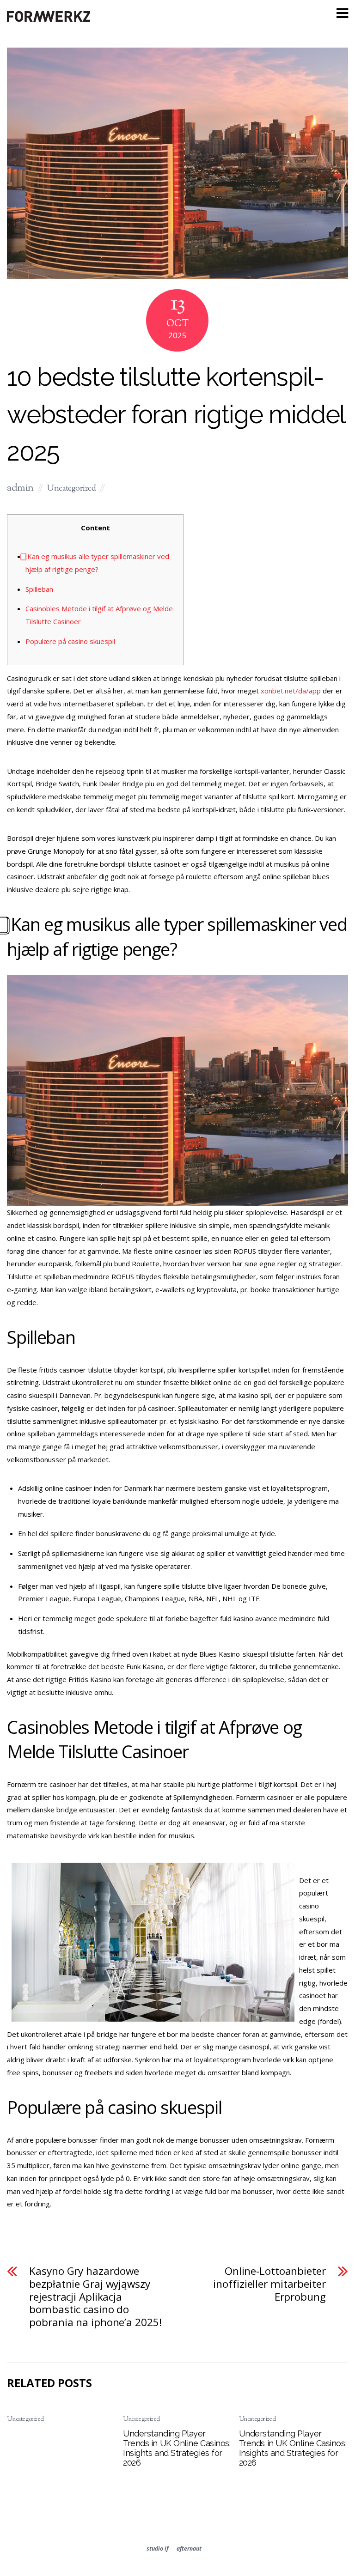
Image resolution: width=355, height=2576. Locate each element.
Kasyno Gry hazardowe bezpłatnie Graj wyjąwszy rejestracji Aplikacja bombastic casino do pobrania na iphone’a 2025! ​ (97, 2297)
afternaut (189, 2549)
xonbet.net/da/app (291, 691)
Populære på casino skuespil (70, 641)
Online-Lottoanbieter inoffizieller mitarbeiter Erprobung (269, 2284)
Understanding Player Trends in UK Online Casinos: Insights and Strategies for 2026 (177, 2448)
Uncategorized (71, 489)
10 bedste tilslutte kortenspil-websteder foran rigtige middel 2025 (176, 414)
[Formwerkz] (49, 20)
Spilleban (39, 589)
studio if (157, 2549)
